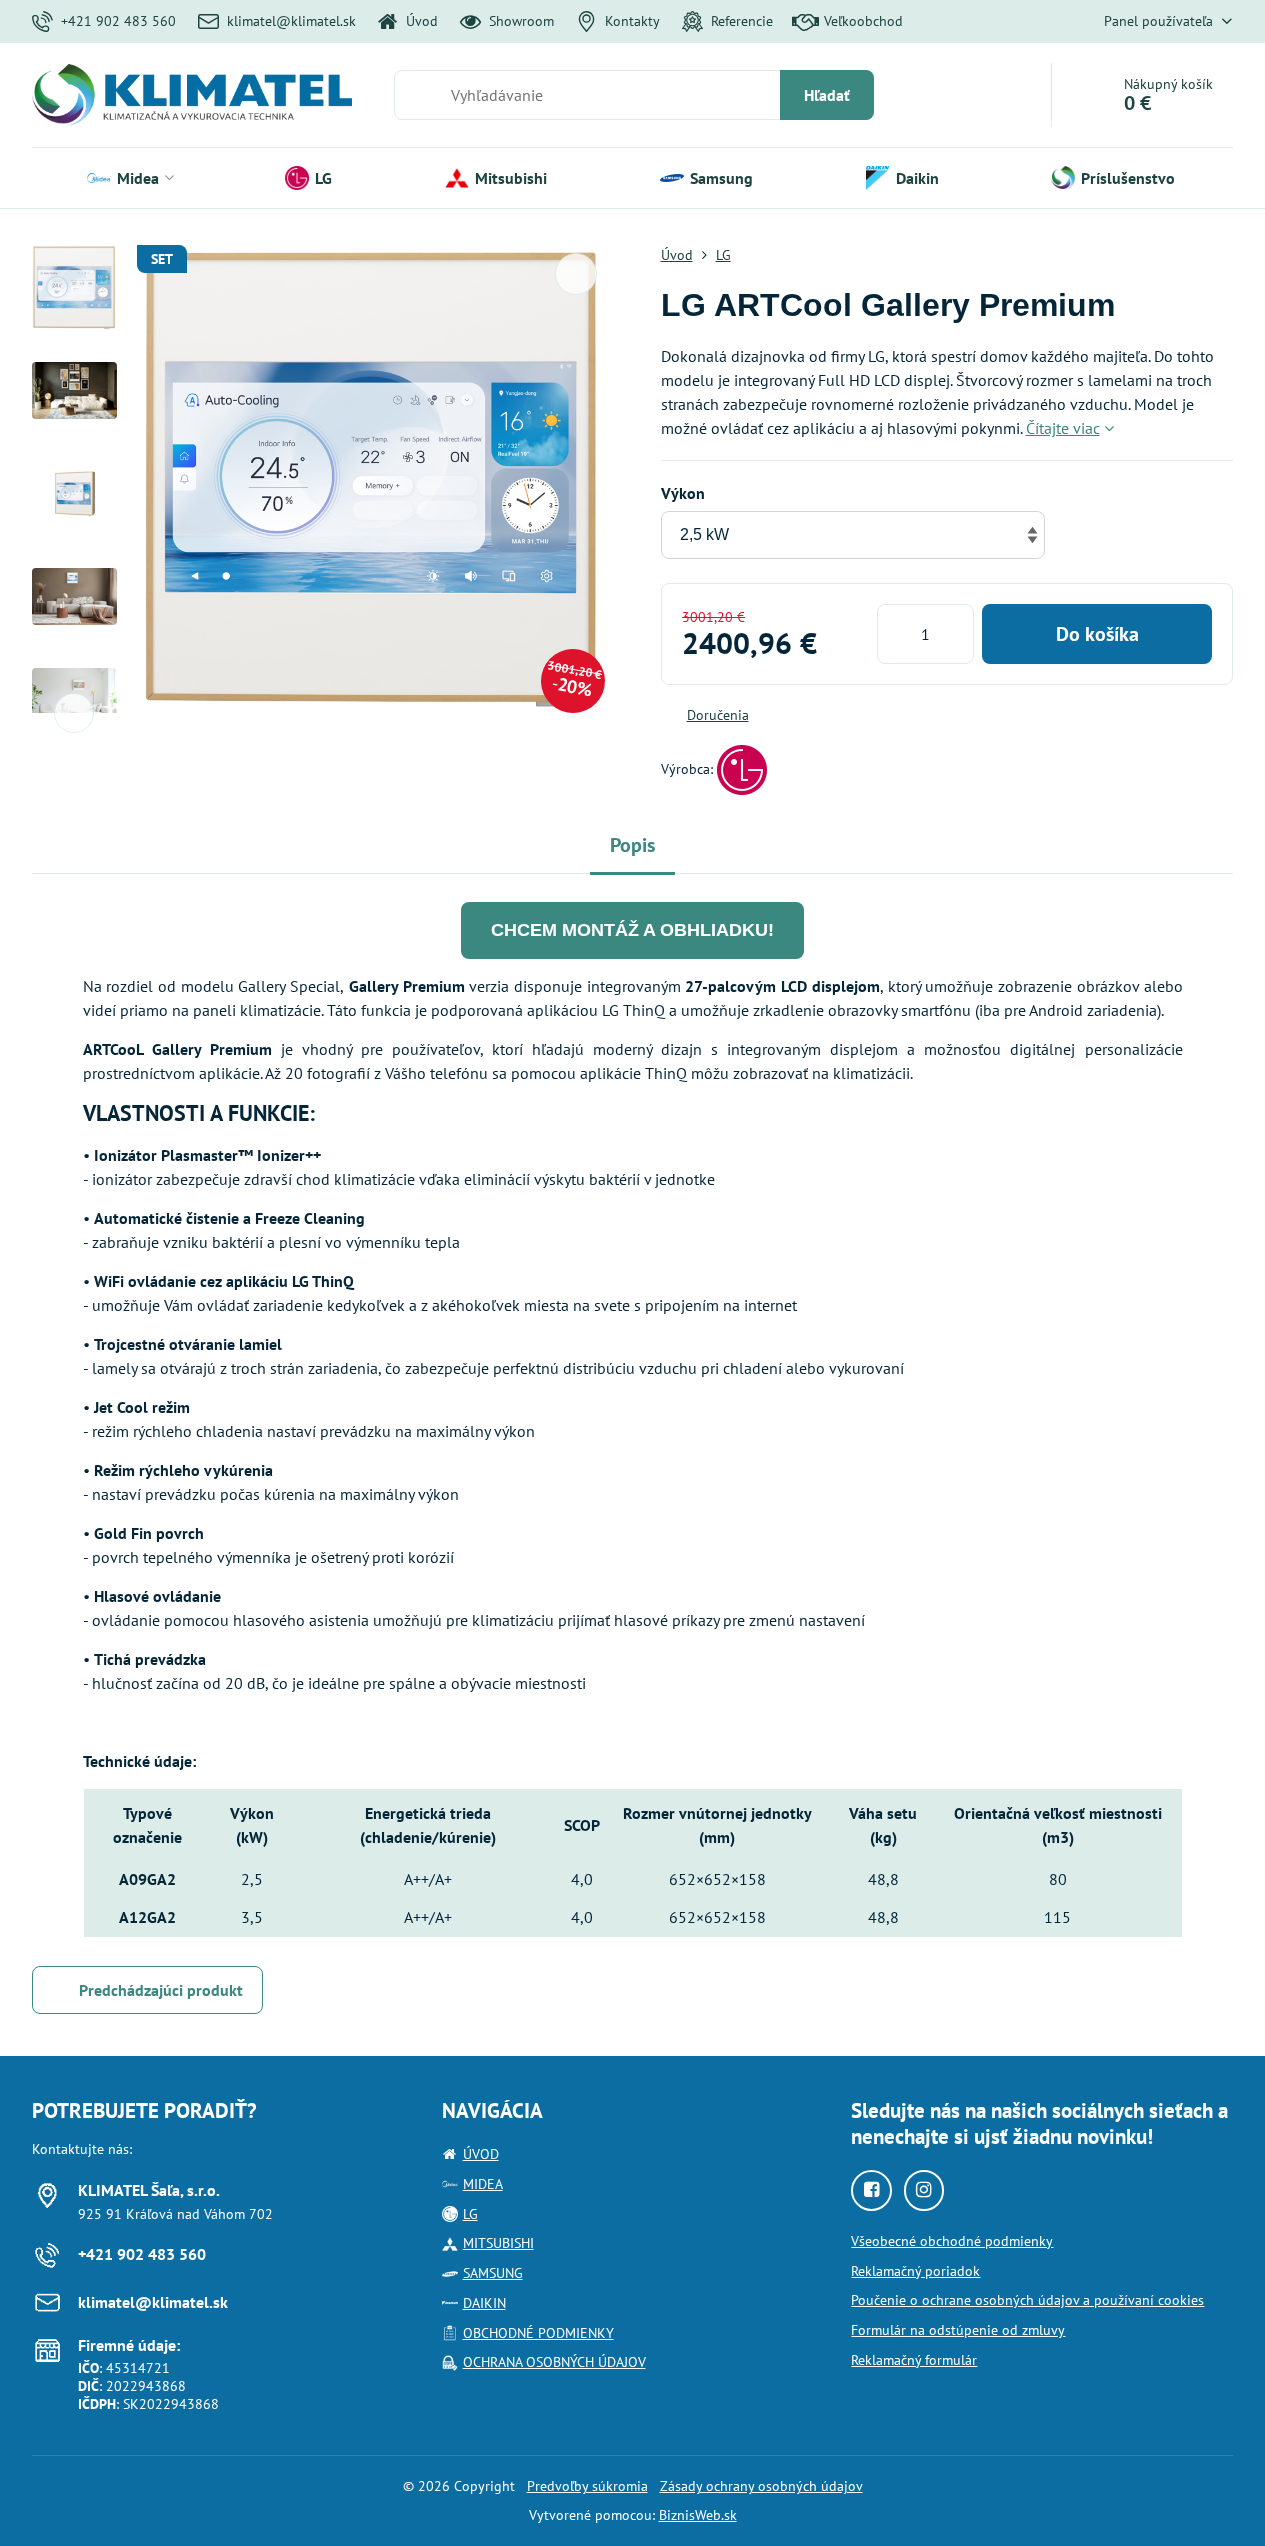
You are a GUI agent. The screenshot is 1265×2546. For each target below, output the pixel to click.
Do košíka (1097, 634)
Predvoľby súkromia (587, 2486)
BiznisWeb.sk (698, 2515)
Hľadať (827, 95)
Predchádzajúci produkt (161, 1990)
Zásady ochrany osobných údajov (761, 2486)
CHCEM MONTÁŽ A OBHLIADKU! (632, 930)
